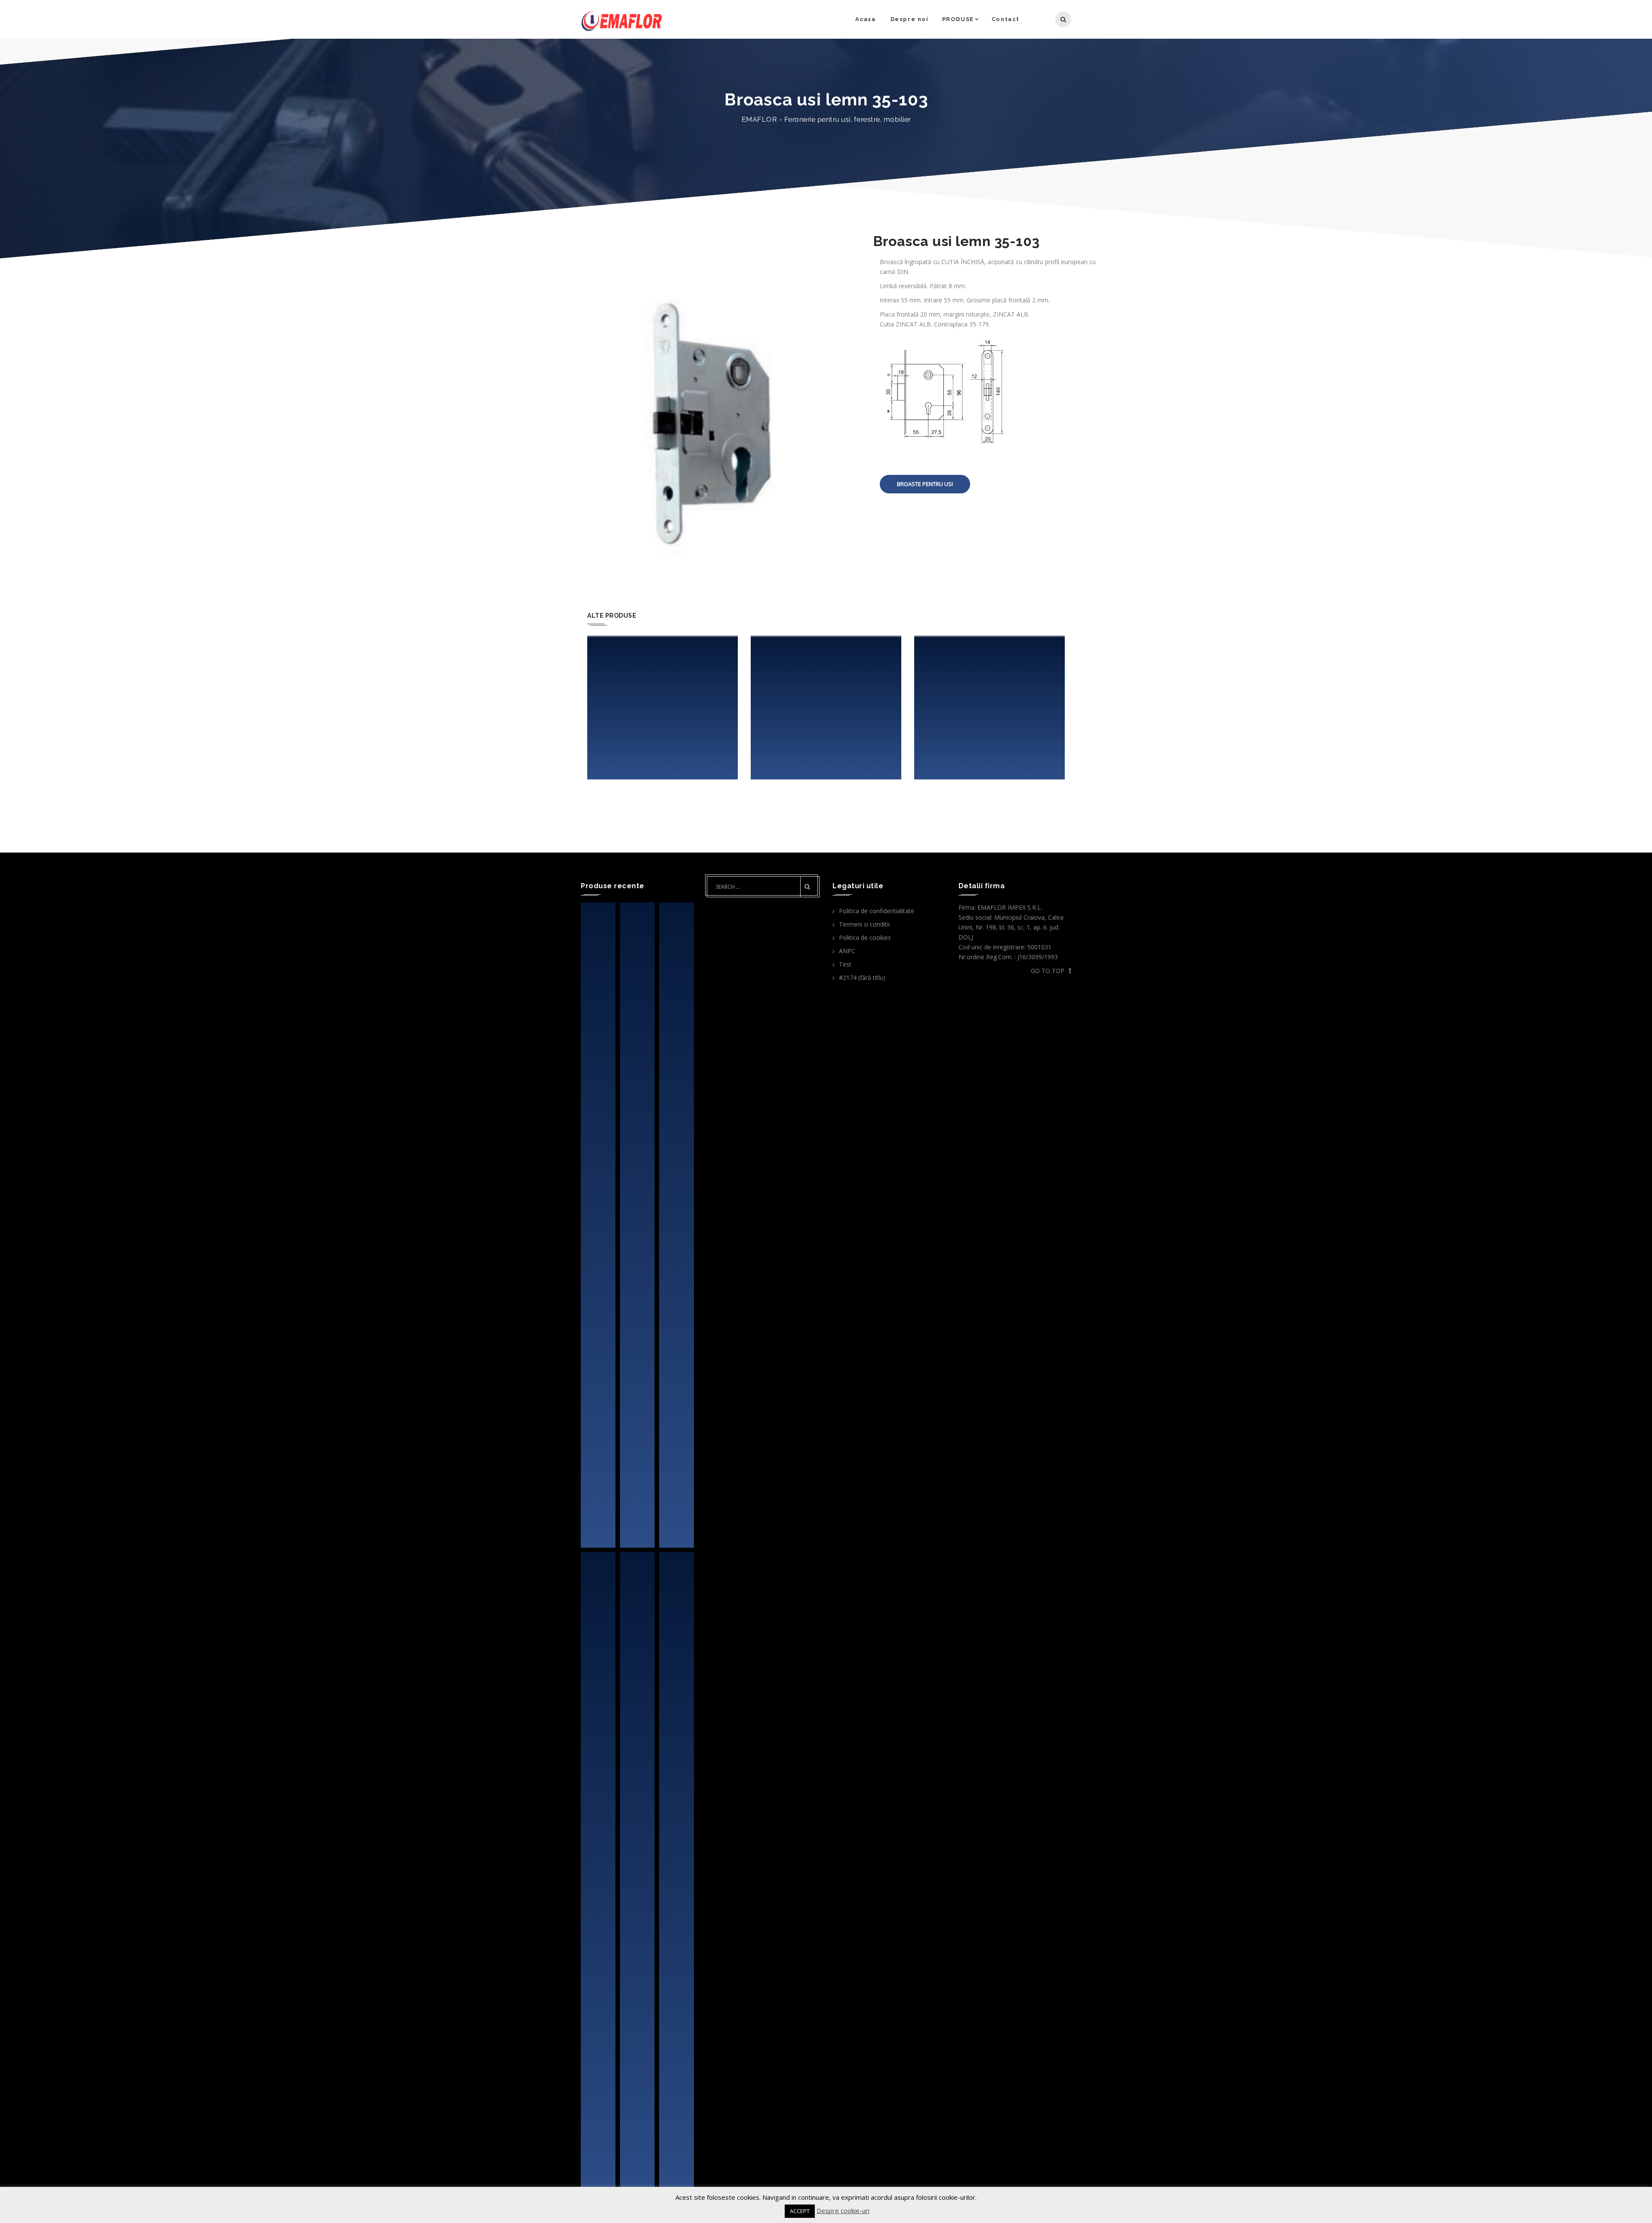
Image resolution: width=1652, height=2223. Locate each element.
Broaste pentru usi (925, 484)
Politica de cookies (865, 938)
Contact (1006, 19)
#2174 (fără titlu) (862, 978)
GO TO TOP (1048, 971)
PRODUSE (958, 19)
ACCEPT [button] (800, 2211)
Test (845, 964)
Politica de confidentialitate (877, 911)
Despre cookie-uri (843, 2211)
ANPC (847, 951)
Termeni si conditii (864, 924)
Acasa (866, 19)
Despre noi (910, 19)
